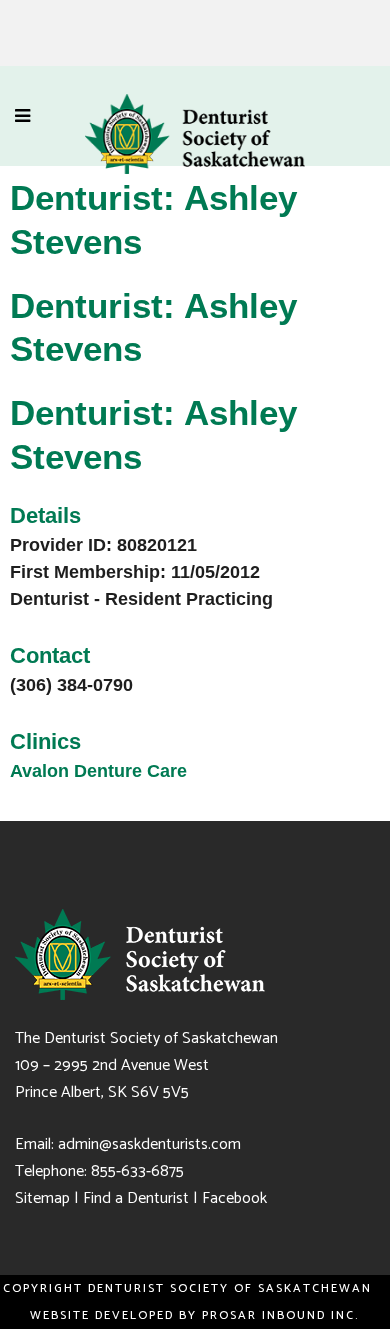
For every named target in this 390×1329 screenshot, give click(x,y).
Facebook (234, 1198)
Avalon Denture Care (98, 771)
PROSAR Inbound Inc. (283, 1315)
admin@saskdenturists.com (149, 1144)
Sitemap (42, 1198)
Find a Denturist (136, 1198)
